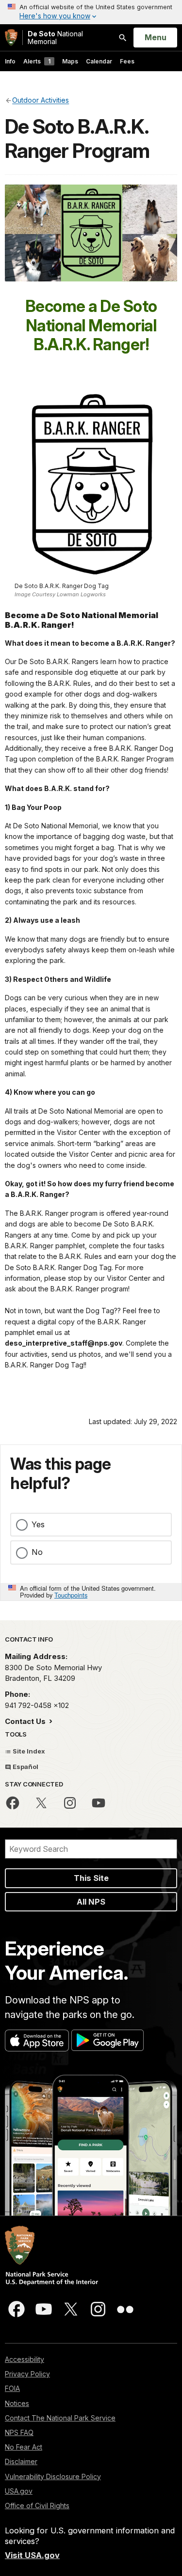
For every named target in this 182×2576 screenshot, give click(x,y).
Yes (38, 1524)
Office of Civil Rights (37, 2506)
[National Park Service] (11, 38)
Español (25, 1767)
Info (10, 61)
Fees (127, 61)
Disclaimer (21, 2461)
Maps (70, 61)
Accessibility (25, 2359)
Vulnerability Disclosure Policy (53, 2476)
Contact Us (26, 1721)
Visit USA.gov (32, 2555)
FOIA (12, 2388)
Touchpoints (71, 1595)
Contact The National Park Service (60, 2418)
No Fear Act (24, 2447)
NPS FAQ (19, 2432)
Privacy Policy (27, 2374)
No (37, 1552)
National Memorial (55, 38)
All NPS (91, 1902)
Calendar (99, 61)
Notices (17, 2403)
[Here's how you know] (91, 12)
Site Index (28, 1751)
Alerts (37, 61)
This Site (91, 1878)
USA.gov (19, 2491)
